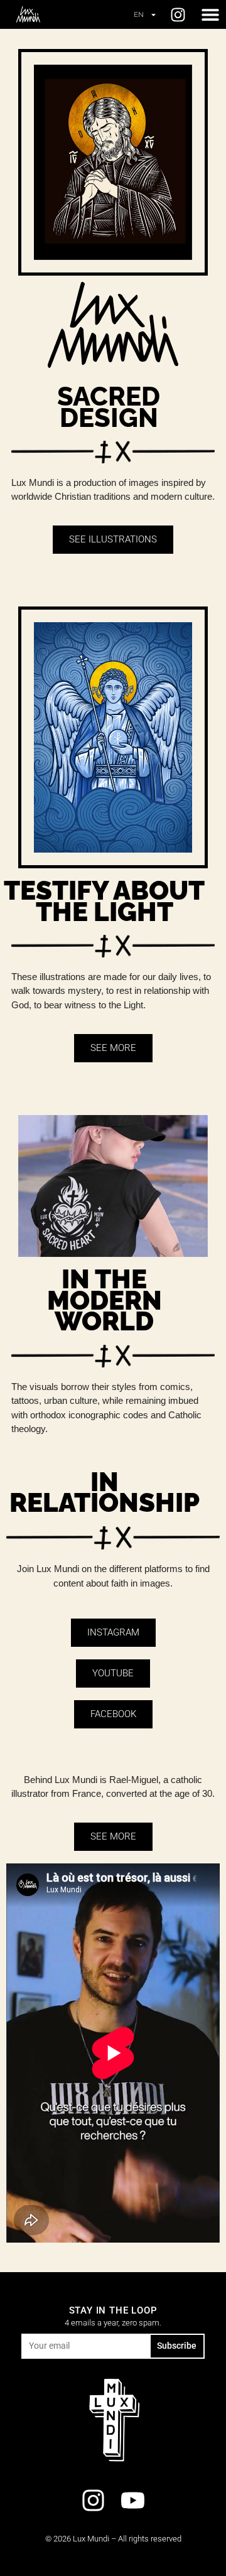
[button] (210, 15)
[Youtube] (132, 2500)
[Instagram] (178, 15)
